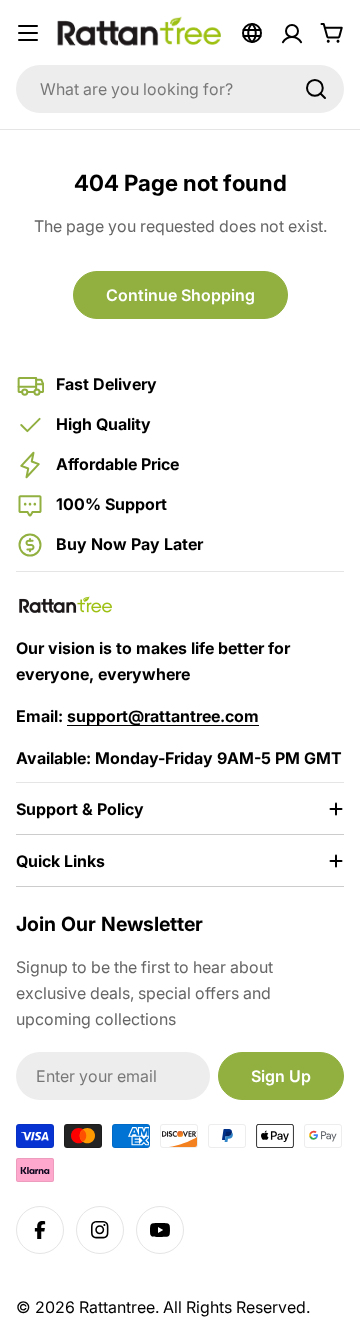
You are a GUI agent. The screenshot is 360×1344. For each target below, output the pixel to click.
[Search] (316, 89)
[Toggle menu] (28, 33)
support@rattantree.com (163, 716)
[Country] (252, 33)
